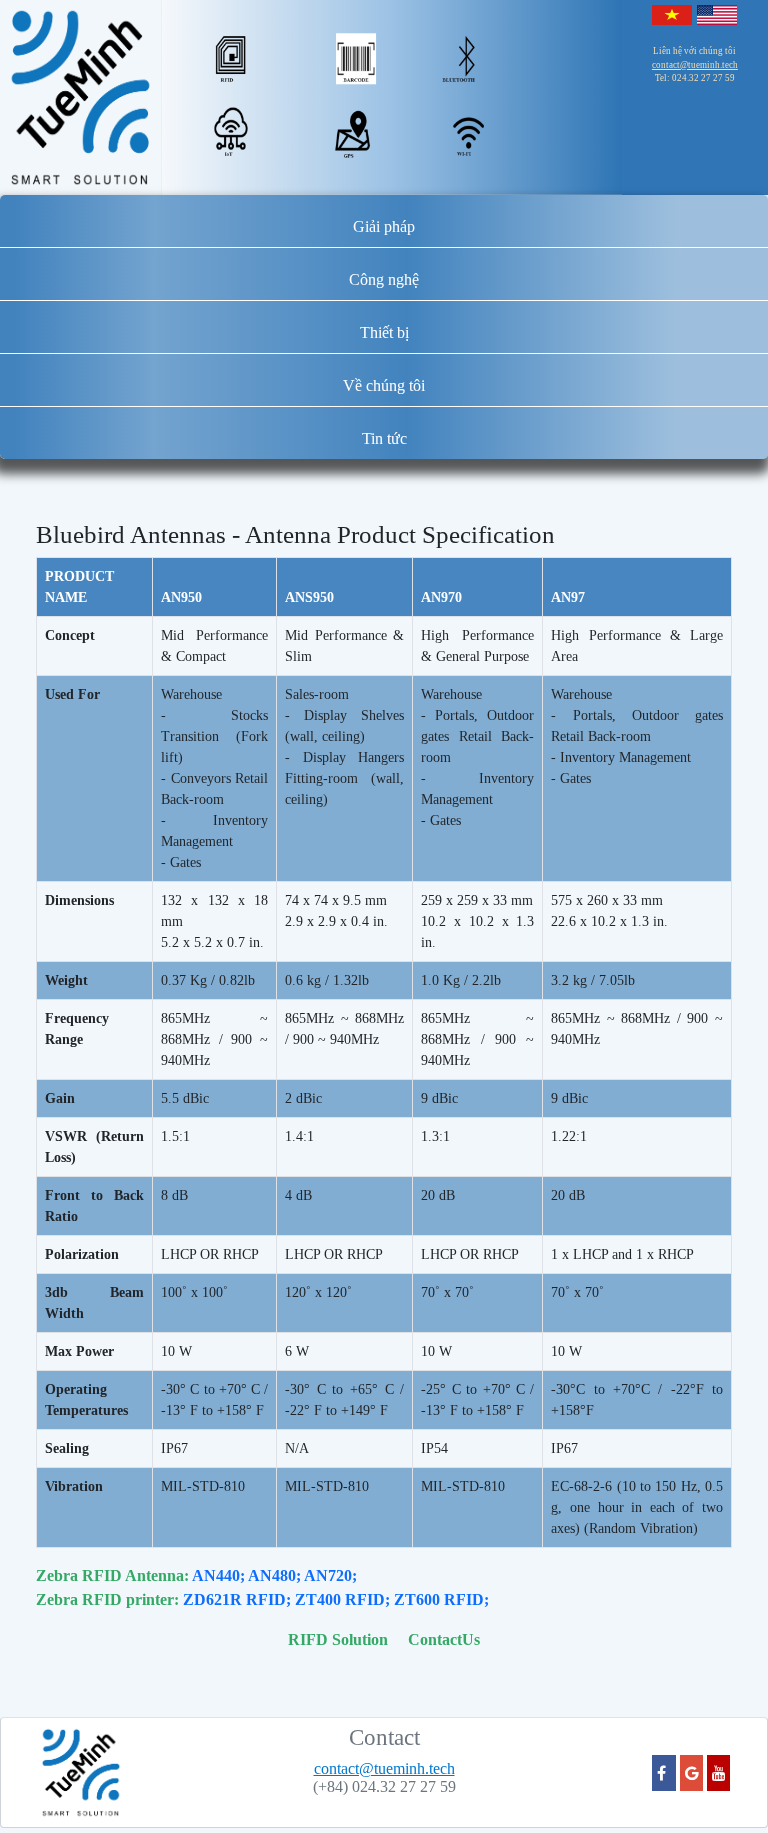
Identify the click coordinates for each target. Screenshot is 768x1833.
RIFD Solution (338, 1639)
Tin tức (384, 438)
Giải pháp (384, 226)
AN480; (274, 1575)
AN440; (218, 1575)
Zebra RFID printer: (107, 1599)
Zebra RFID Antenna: (112, 1575)
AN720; (330, 1575)
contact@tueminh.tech (695, 65)
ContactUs (444, 1639)
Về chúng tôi (384, 385)
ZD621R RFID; (237, 1599)
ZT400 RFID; (342, 1599)
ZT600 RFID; (441, 1599)
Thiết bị (384, 332)
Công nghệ (384, 279)
